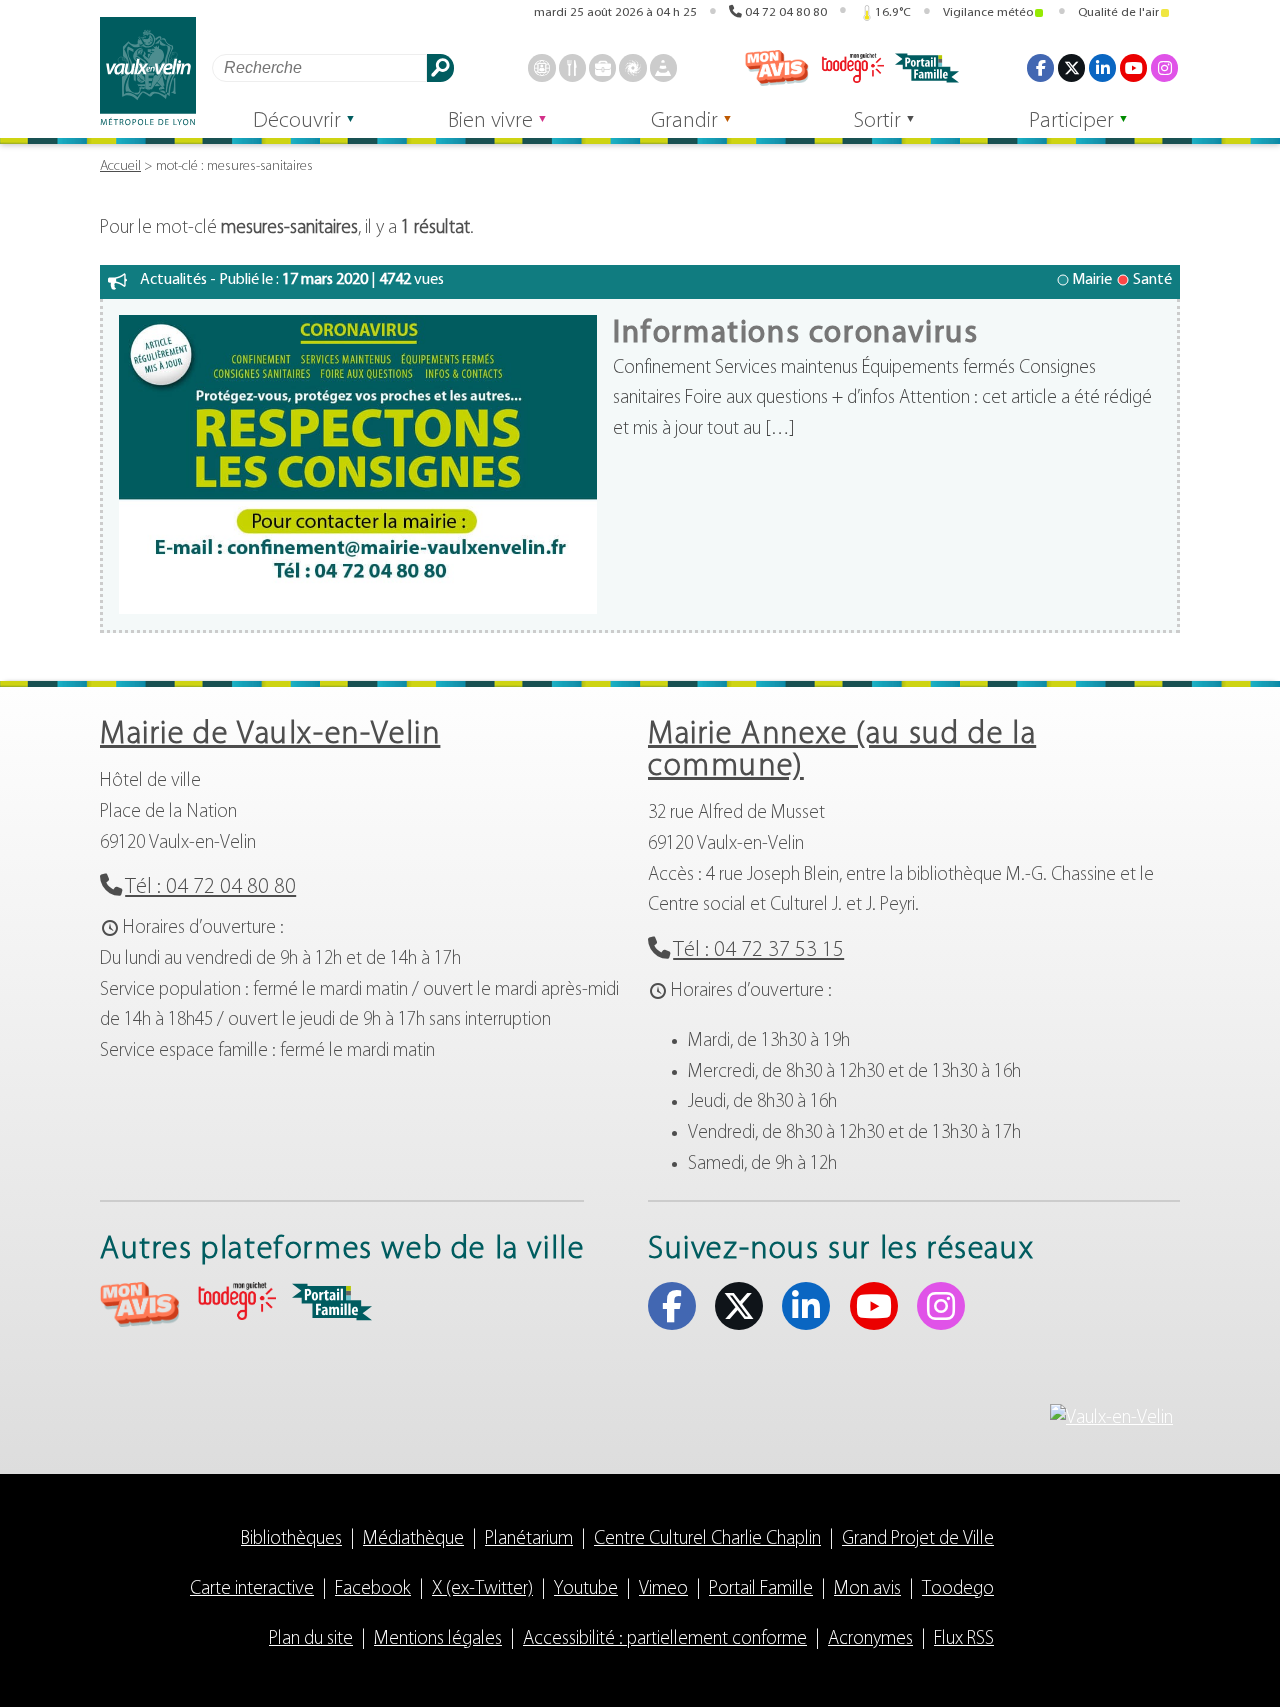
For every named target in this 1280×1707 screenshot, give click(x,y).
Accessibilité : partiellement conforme (665, 1639)
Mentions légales (438, 1639)
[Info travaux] (663, 67)
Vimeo (663, 1589)
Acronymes (870, 1639)
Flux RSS (964, 1639)
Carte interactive (252, 1589)
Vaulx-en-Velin (148, 71)
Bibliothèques (291, 1539)
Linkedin (1102, 67)
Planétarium (529, 1539)
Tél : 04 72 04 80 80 (210, 887)
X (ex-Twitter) (1071, 67)
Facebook (1040, 67)
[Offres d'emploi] (602, 67)
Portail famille (927, 68)
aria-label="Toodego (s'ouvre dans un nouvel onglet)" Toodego (236, 1301)
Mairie (1092, 280)
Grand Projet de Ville (918, 1539)
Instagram (1164, 67)
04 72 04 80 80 (786, 12)
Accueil (120, 166)
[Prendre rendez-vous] (541, 67)
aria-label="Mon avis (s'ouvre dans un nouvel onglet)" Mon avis (140, 1304)
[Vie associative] (632, 67)
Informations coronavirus (795, 334)
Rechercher (440, 67)
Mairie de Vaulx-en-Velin (270, 735)
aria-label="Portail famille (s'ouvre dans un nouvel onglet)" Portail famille (332, 1302)
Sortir (877, 121)
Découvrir (297, 121)
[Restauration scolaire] (572, 67)
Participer (1071, 121)
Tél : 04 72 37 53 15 (758, 950)
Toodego (852, 68)
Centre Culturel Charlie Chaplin (707, 1539)
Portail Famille (761, 1589)
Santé (1152, 280)
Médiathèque (413, 1539)
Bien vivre (490, 121)
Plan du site (311, 1639)
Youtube (1133, 67)
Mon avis (777, 68)
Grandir (684, 121)
